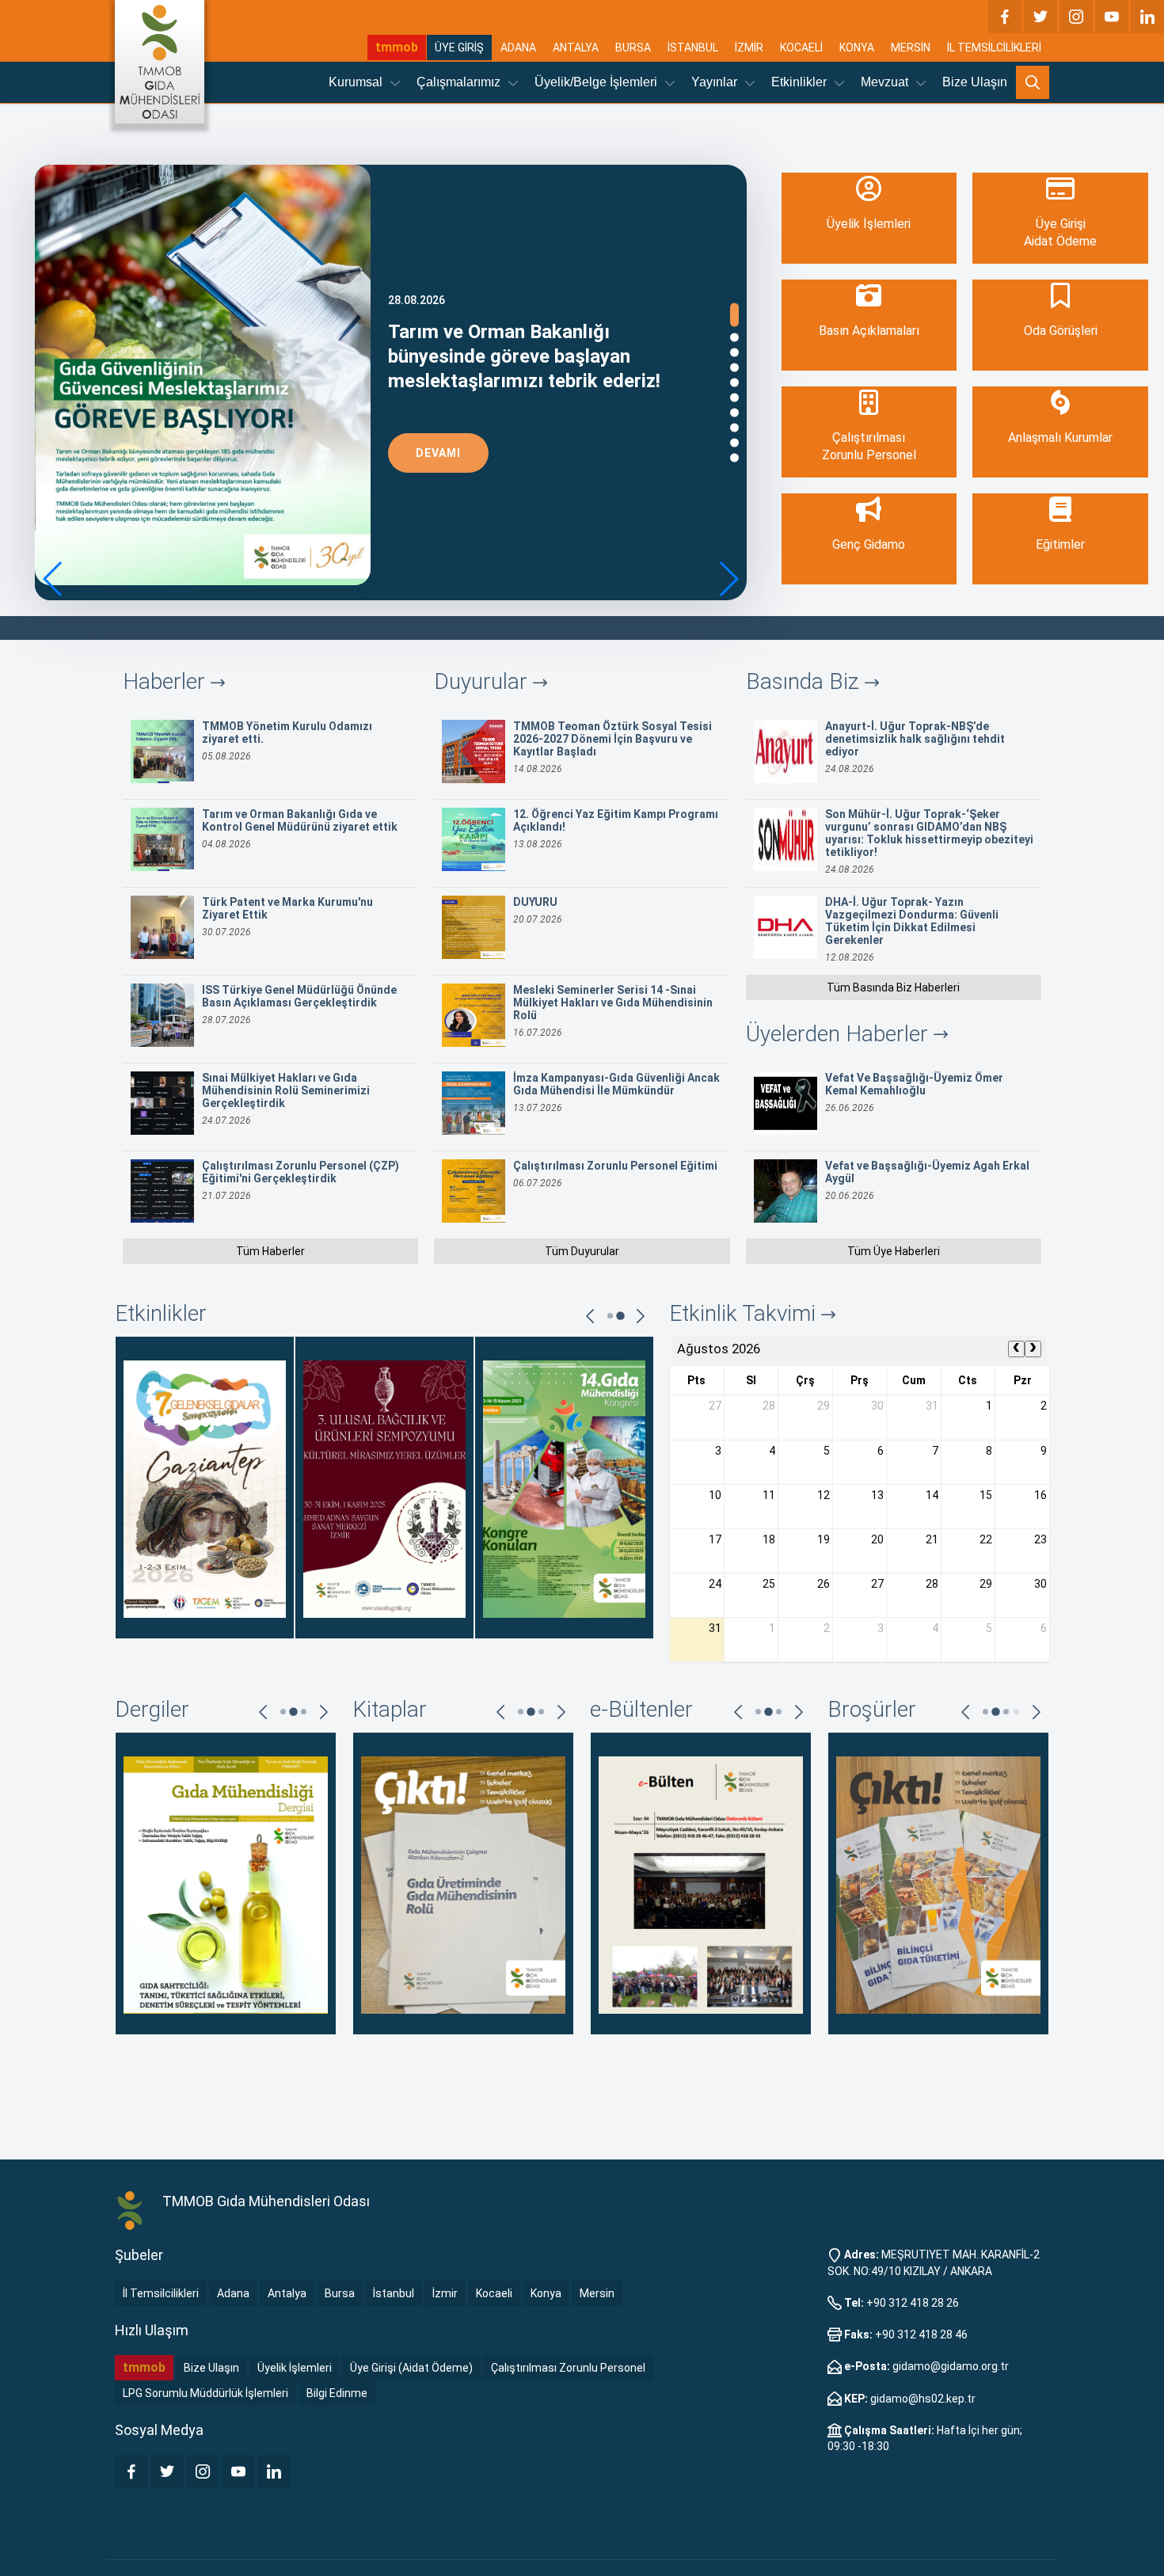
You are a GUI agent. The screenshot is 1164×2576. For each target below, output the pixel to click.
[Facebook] (1005, 17)
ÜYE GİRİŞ (459, 48)
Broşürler (872, 1709)
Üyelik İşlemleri (295, 2368)
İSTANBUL (693, 48)
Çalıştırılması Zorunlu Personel (568, 2368)
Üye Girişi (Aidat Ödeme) (411, 2368)
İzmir (445, 2293)
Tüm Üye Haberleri (894, 1251)
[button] (728, 579)
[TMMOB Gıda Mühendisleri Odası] (160, 62)
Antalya (287, 2293)
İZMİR (749, 48)
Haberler (167, 681)
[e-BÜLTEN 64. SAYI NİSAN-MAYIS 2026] (701, 1883)
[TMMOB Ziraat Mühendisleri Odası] (131, 2211)
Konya (546, 2293)
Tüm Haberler (270, 1251)
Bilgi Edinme (337, 2393)
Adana (233, 2293)
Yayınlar (716, 82)
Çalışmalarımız (460, 82)
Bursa (340, 2293)
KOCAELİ (801, 48)
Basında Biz (805, 681)
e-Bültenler (641, 1709)
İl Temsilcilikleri (161, 2293)
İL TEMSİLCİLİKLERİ (994, 48)
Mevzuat (886, 82)
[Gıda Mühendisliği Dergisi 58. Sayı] (226, 1883)
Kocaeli (494, 2293)
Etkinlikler (801, 82)
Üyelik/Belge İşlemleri (597, 82)
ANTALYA (576, 48)
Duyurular (483, 681)
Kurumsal (357, 82)
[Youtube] (1112, 17)
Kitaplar (390, 1709)
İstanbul (394, 2293)
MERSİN (911, 48)
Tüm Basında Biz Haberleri (893, 987)
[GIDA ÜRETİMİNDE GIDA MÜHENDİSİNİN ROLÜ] (463, 1883)
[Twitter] (1040, 17)
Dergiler (152, 1709)
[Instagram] (1076, 17)
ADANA (518, 48)
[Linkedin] (1147, 17)
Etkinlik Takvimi (745, 1313)
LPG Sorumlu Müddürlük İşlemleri (205, 2393)
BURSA (633, 48)
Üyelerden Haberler (840, 1034)
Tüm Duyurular (582, 1251)
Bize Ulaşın (975, 82)
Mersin (597, 2293)
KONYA (857, 48)
